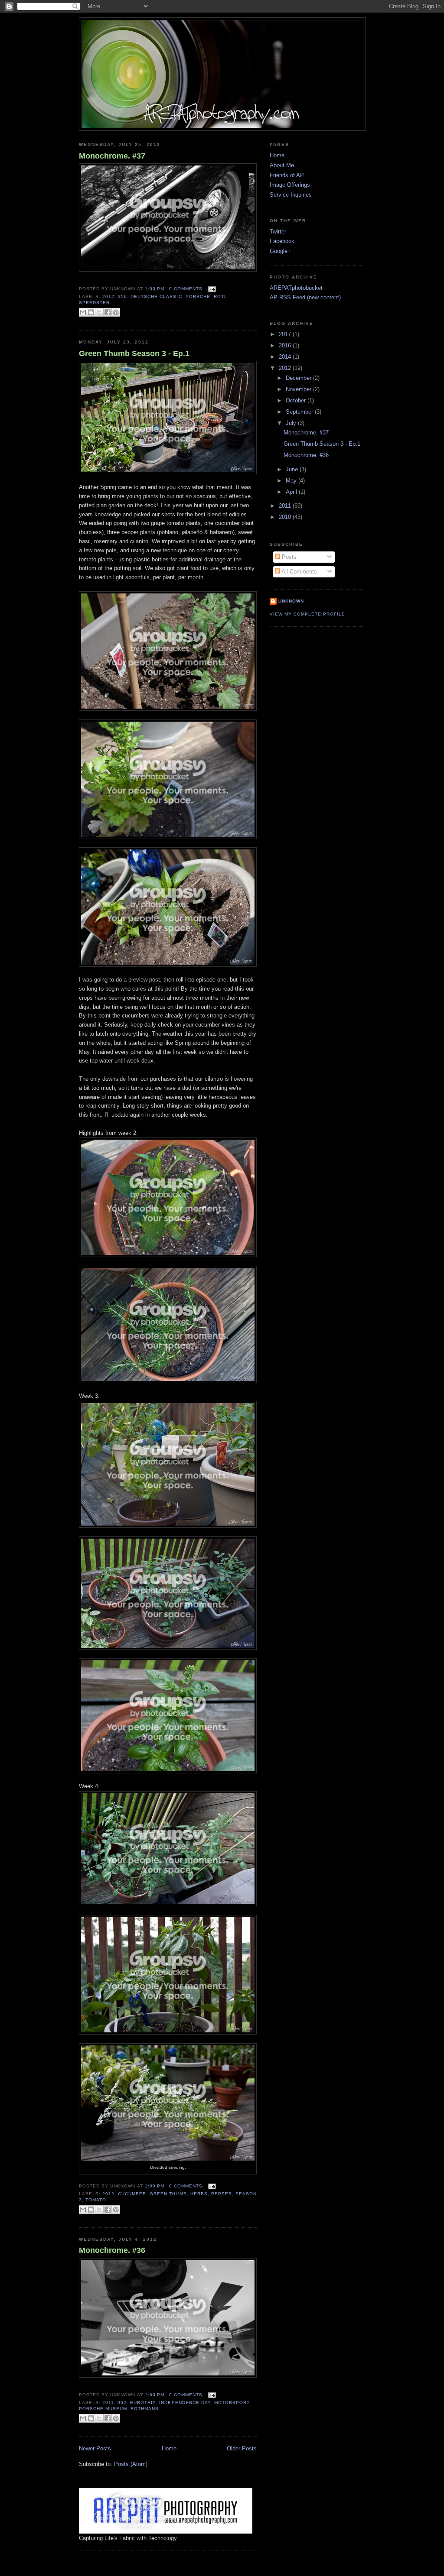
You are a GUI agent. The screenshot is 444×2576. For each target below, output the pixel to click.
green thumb (168, 2194)
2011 (108, 2403)
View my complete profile (307, 614)
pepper (222, 2194)
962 (122, 2403)
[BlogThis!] (91, 312)
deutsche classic (156, 296)
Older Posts (242, 2448)
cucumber (132, 2194)
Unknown (291, 601)
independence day (185, 2403)
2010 (286, 517)
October (297, 400)
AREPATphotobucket (296, 288)
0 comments (186, 289)
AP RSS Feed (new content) (305, 297)
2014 (286, 357)
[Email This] (83, 312)
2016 (286, 345)
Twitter (278, 232)
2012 (108, 296)
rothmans (145, 2409)
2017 (286, 334)
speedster (94, 303)
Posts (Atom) (131, 2464)
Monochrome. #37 (112, 156)
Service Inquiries (291, 195)
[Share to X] (99, 312)
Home (169, 2448)
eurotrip (143, 2403)
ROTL (220, 296)
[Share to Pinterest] (116, 312)
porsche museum (103, 2409)
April (292, 492)
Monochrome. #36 (112, 2250)
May (292, 481)
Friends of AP (287, 175)
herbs (199, 2194)
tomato (96, 2200)
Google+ (280, 251)
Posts (288, 557)
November (299, 389)
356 (122, 296)
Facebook (282, 241)
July (292, 423)
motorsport (232, 2403)
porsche (198, 296)
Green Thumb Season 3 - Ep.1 (134, 353)
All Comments (299, 572)
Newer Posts (95, 2448)
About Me (282, 165)
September (300, 412)
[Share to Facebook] (108, 312)
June (293, 469)
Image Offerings (290, 185)
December (299, 378)
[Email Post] (211, 289)
